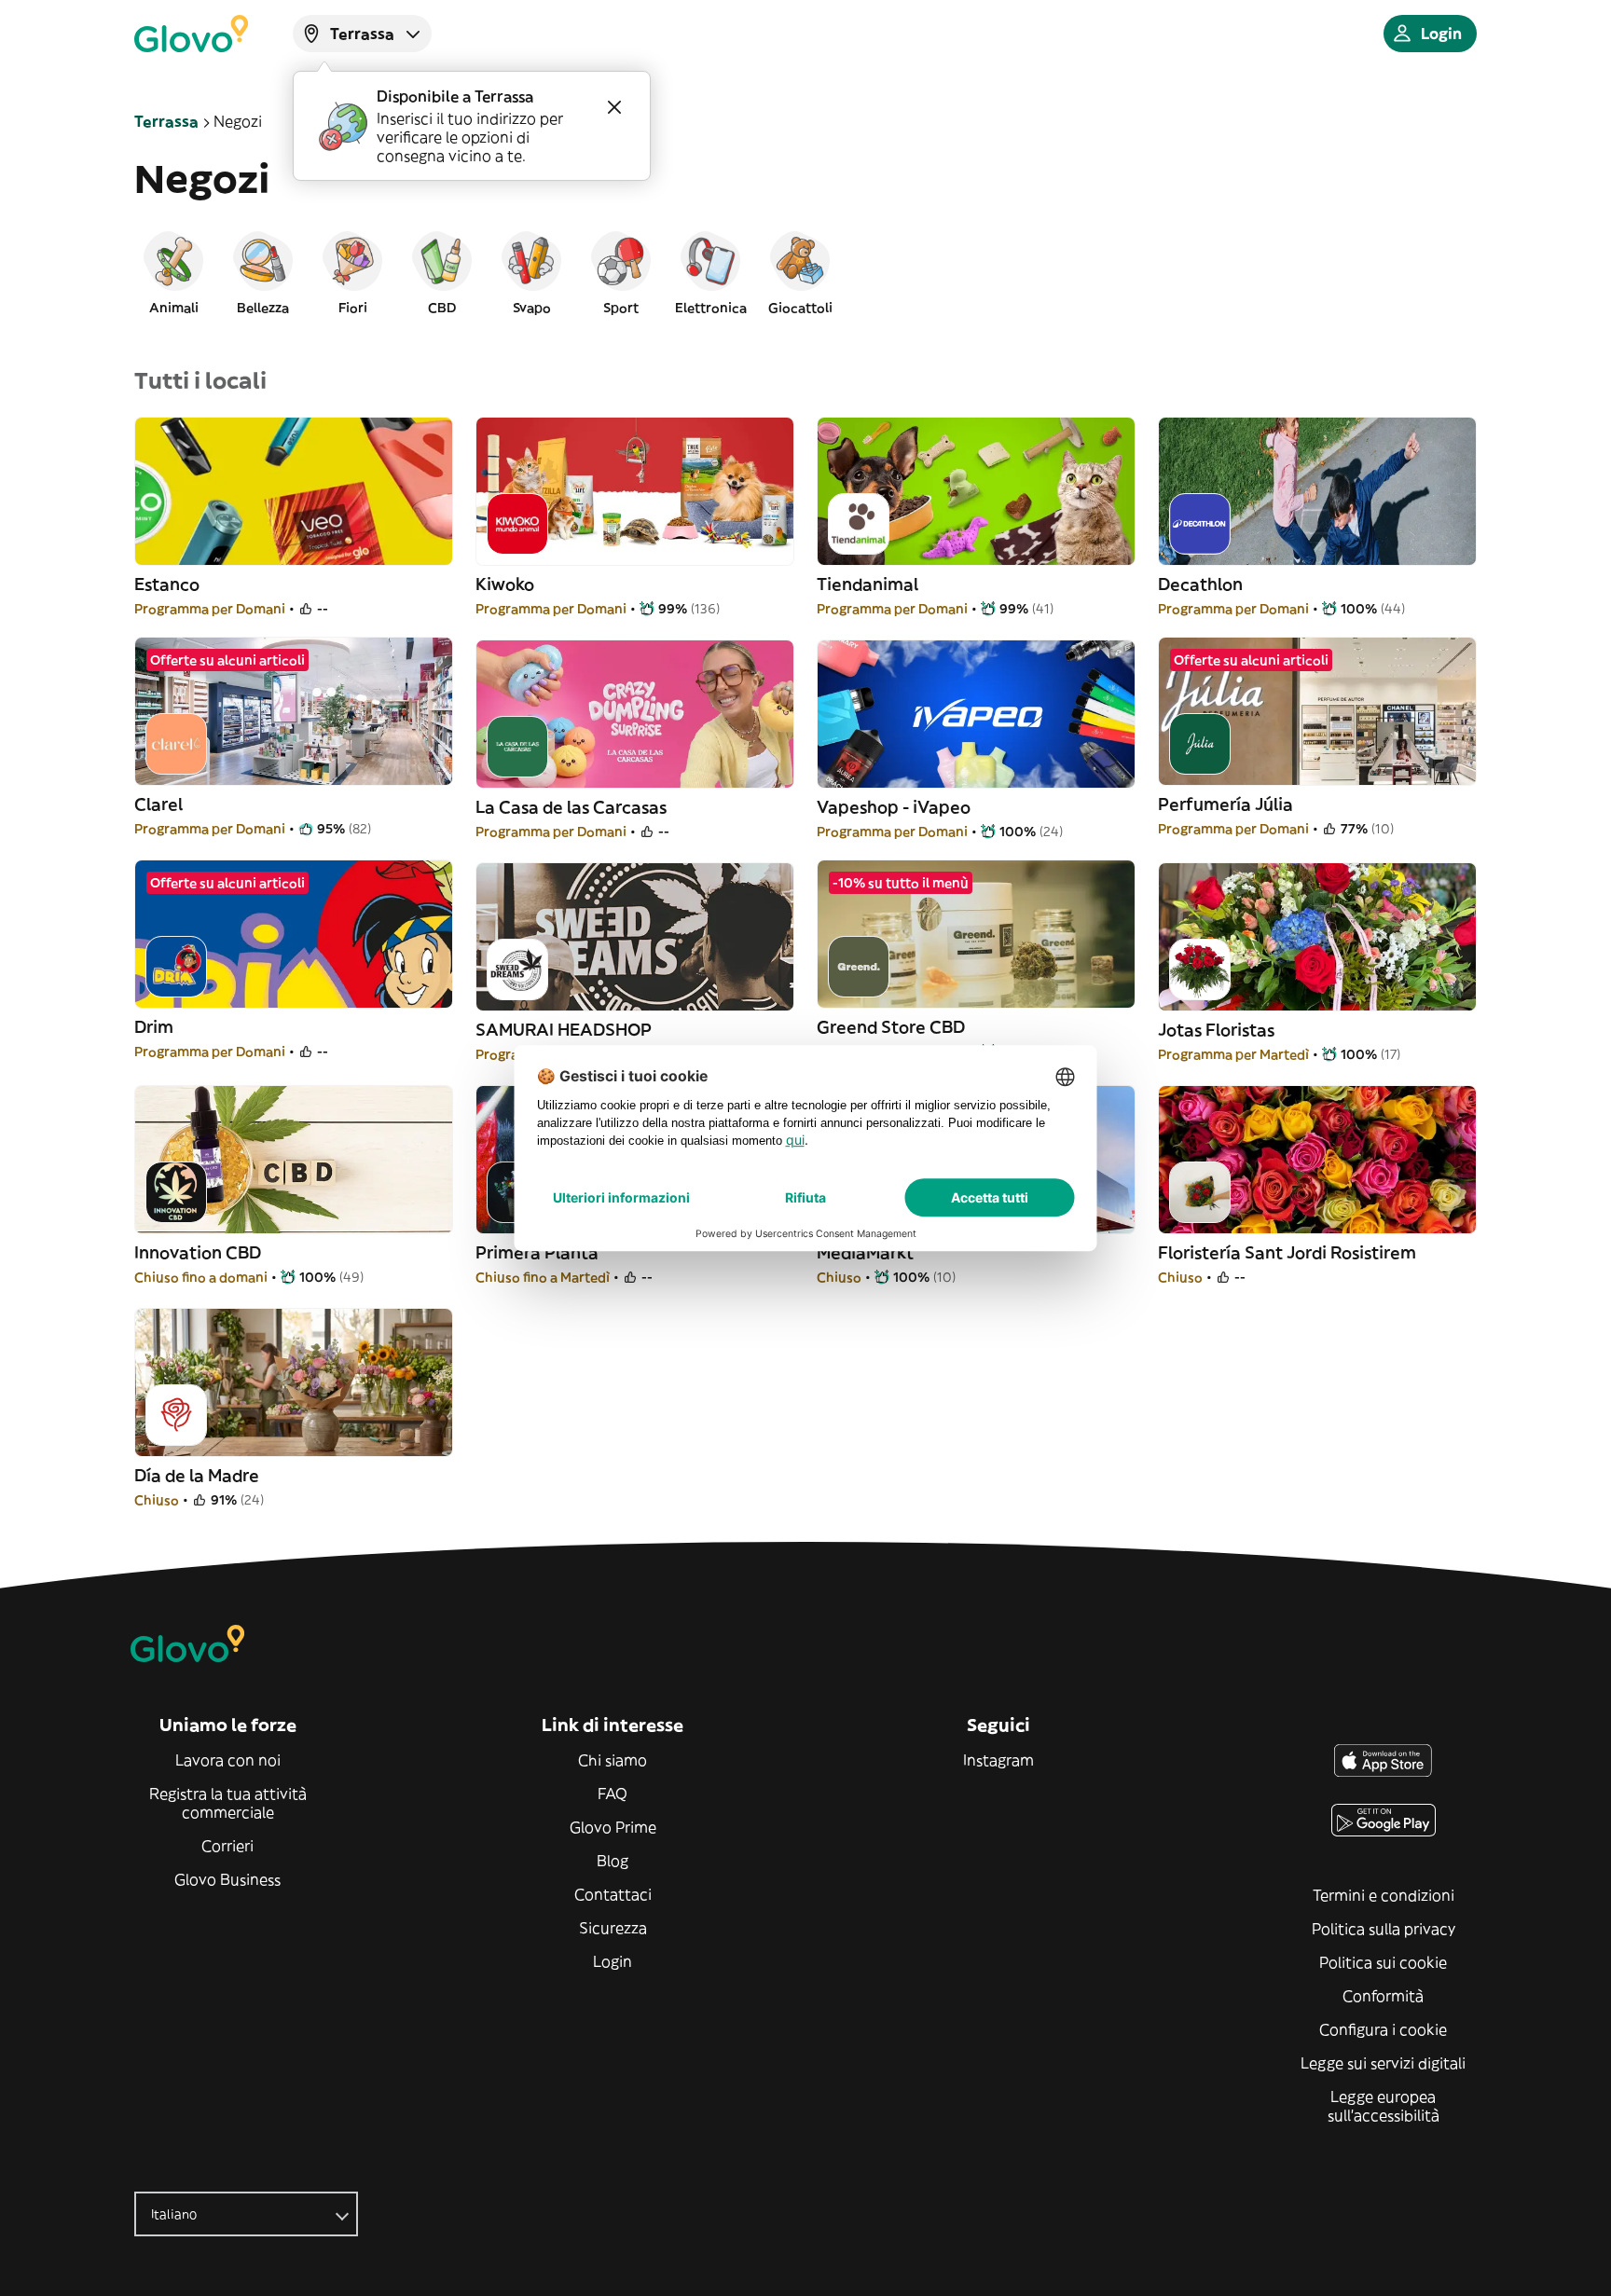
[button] (173, 272)
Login (613, 1961)
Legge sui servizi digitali (1383, 2063)
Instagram (998, 1760)
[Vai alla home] (191, 34)
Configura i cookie (1383, 2029)
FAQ (613, 1794)
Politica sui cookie (1383, 1962)
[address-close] (614, 107)
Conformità (1383, 1996)
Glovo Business (227, 1879)
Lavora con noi (228, 1760)
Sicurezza (613, 1928)
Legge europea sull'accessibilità (1384, 2106)
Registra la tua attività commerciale (228, 1803)
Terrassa (166, 121)
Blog (613, 1861)
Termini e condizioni (1384, 1895)
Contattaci (613, 1894)
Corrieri (227, 1846)
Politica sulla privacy (1384, 1929)
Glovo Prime (613, 1827)
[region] (805, 272)
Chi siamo (613, 1760)
